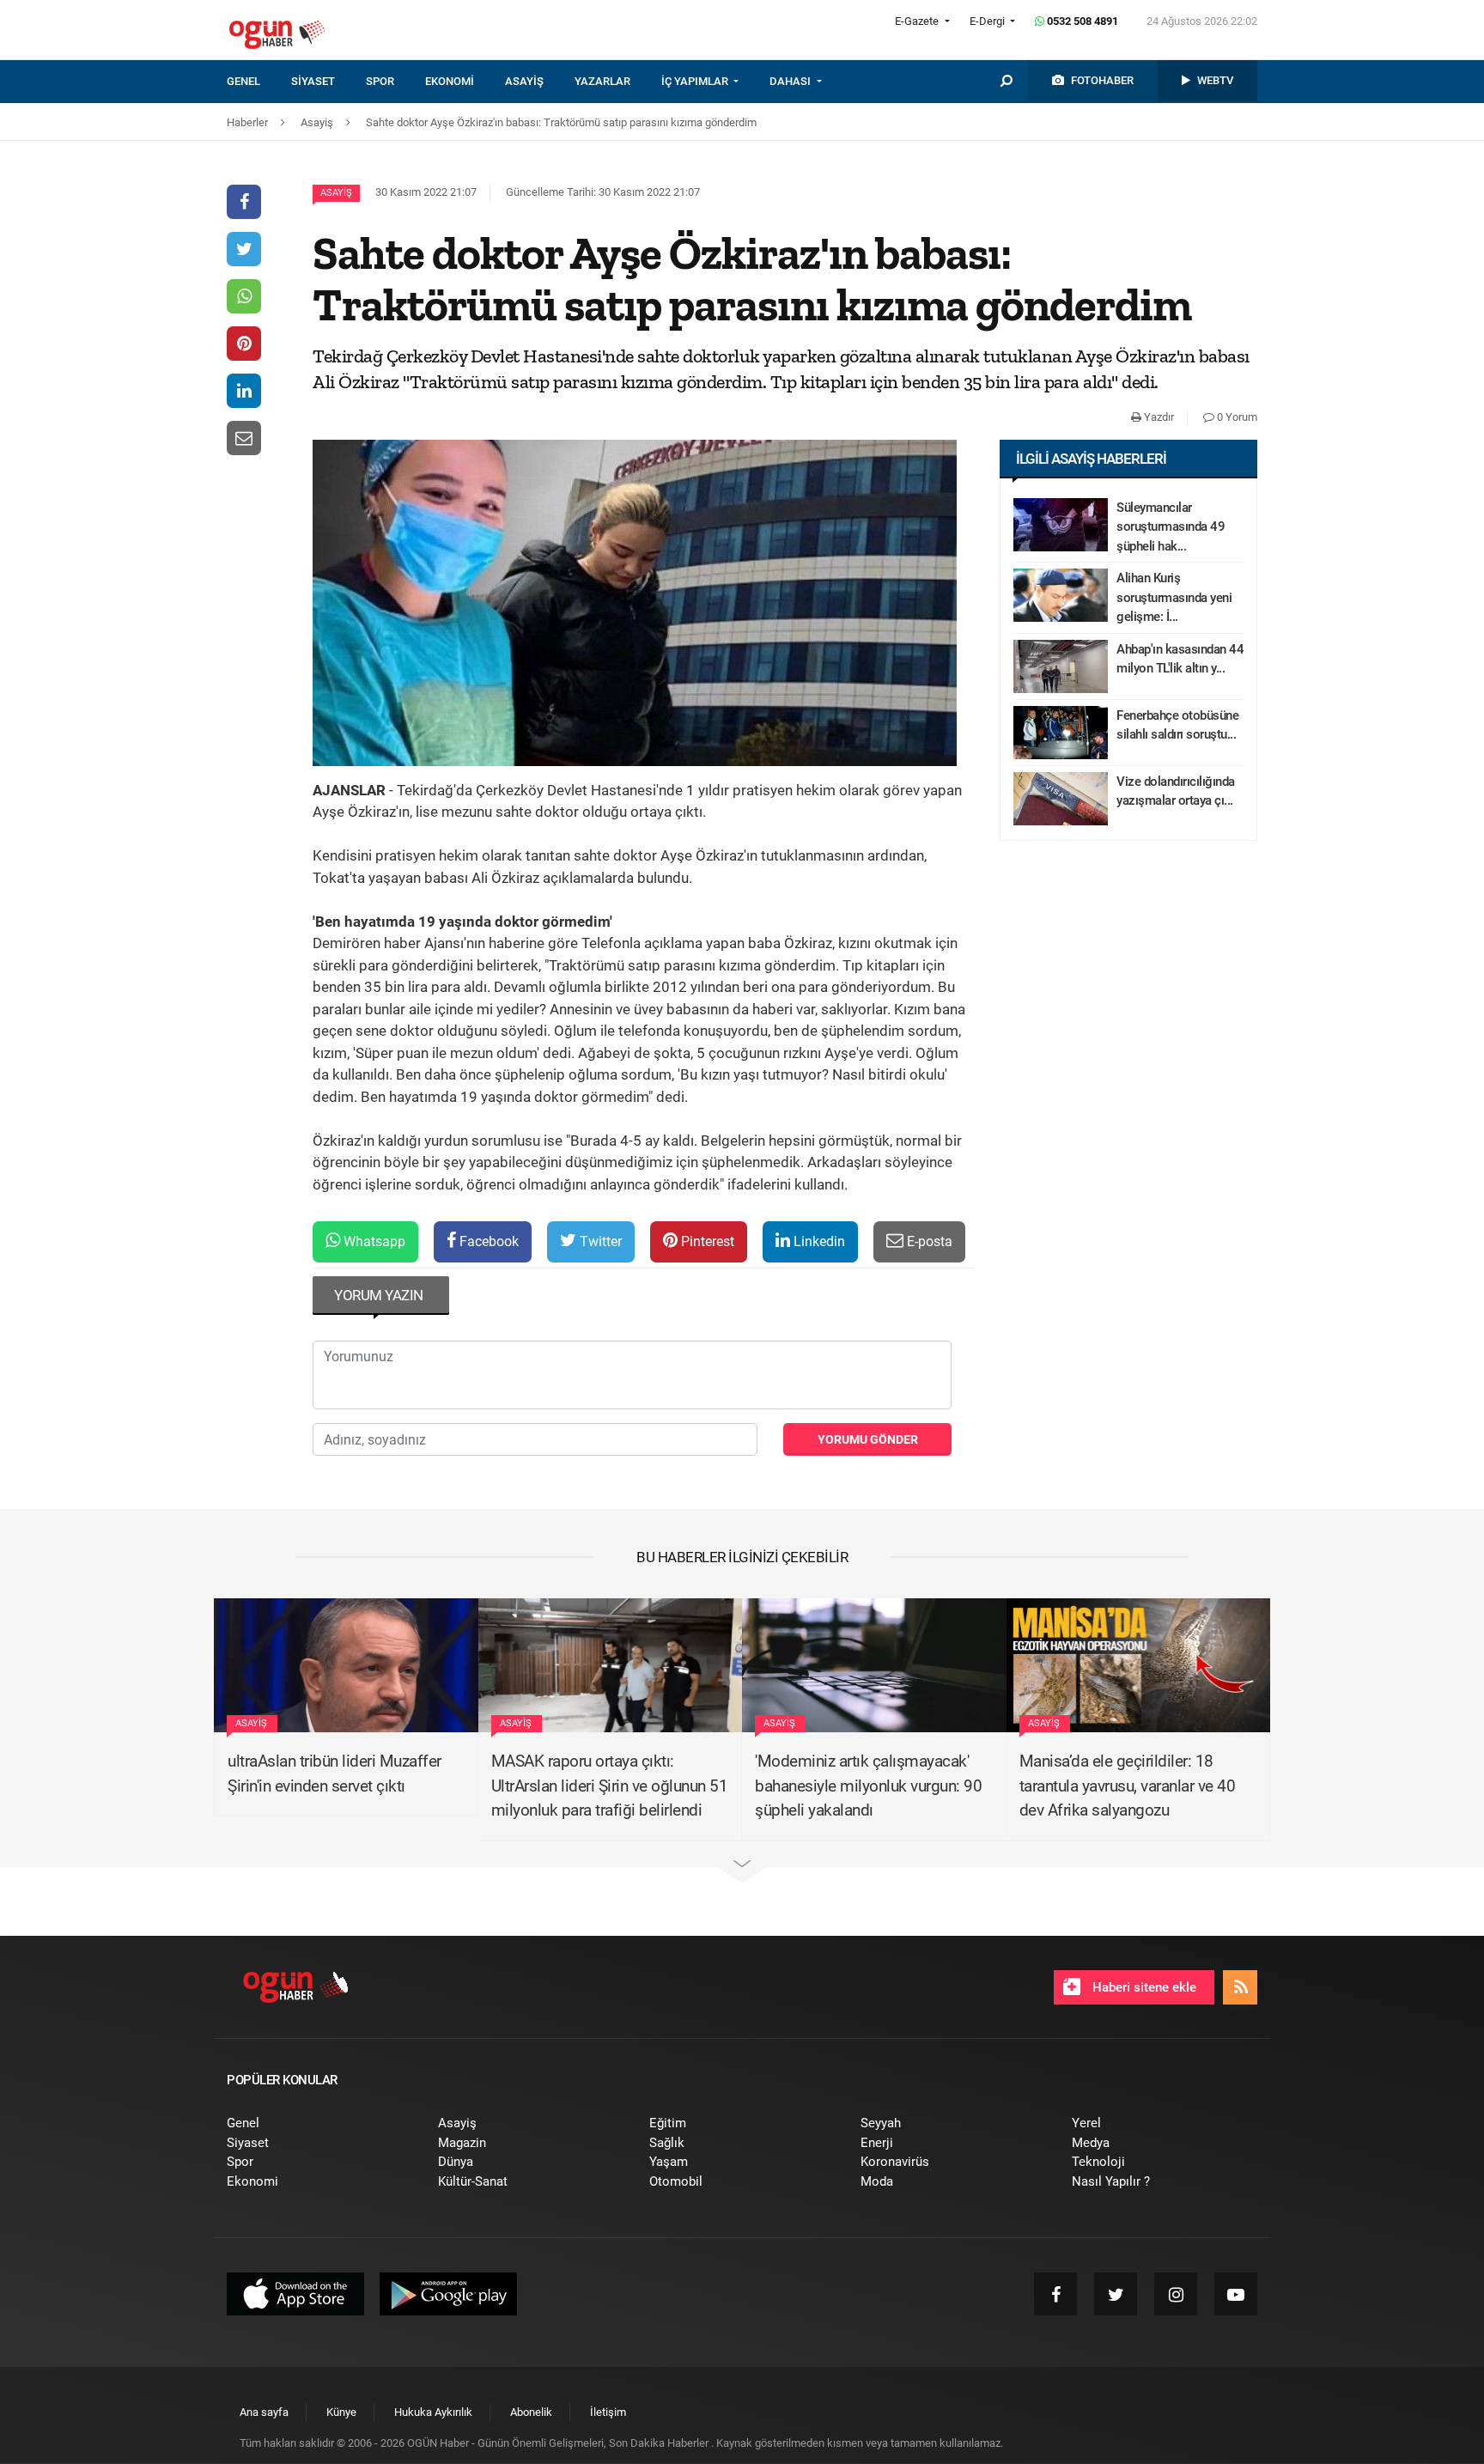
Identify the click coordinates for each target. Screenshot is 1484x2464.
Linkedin (818, 1241)
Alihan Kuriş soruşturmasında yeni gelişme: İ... (1174, 597)
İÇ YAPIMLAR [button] (696, 81)
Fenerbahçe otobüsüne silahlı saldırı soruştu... (1177, 725)
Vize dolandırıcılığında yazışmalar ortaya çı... (1176, 791)
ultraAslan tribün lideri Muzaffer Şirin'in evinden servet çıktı (335, 1773)
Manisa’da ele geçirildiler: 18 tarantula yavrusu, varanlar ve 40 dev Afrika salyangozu (1128, 1786)
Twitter (599, 1241)
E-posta (928, 1241)
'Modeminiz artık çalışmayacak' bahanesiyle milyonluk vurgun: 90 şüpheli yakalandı (868, 1786)
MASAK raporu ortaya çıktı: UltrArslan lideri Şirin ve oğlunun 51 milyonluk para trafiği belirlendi (610, 1786)
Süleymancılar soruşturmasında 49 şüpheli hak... (1171, 527)
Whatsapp (373, 1241)
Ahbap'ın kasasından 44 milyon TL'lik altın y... (1180, 659)
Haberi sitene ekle (1143, 1987)
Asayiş (336, 193)
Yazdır (1158, 417)
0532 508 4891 (1081, 21)
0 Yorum (1236, 417)
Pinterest (706, 1241)
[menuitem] (259, 82)
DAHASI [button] (791, 81)
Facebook (487, 1241)
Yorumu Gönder (868, 1439)
